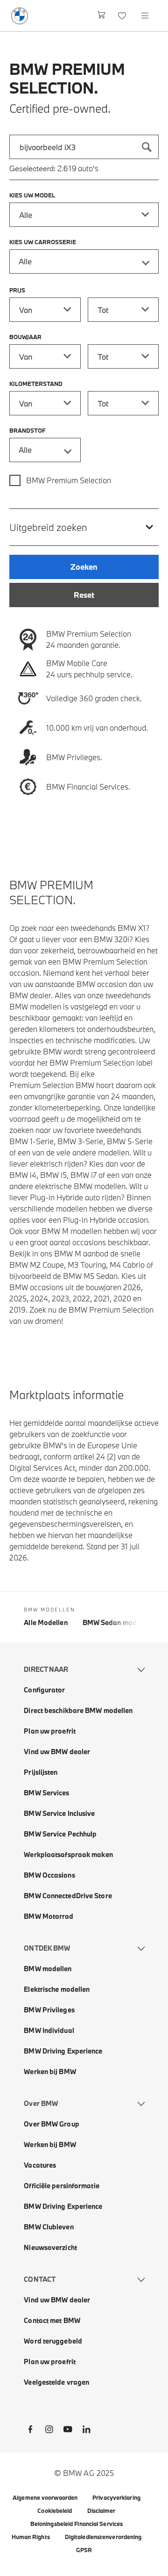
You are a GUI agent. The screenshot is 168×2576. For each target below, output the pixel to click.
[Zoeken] (147, 147)
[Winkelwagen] (101, 16)
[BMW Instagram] (49, 2431)
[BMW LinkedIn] (86, 2431)
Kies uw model (32, 195)
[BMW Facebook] (30, 2431)
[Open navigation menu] (146, 16)
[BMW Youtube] (68, 2431)
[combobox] (84, 147)
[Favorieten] (123, 16)
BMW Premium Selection (69, 480)
